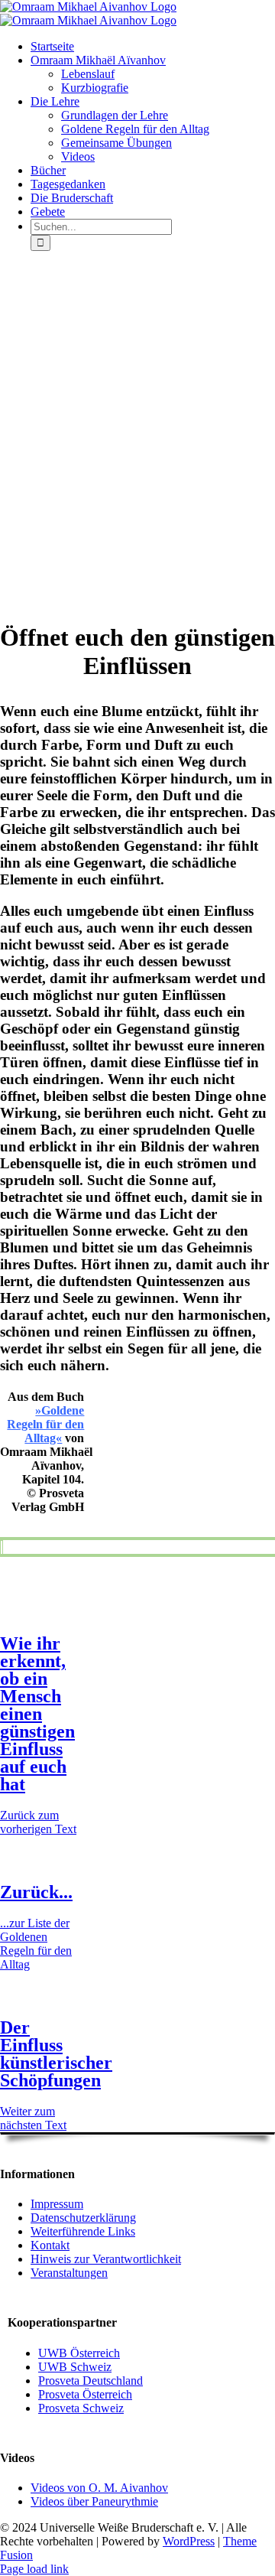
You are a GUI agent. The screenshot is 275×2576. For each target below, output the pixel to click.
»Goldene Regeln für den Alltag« (45, 1424)
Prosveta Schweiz (81, 2408)
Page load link (34, 2569)
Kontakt (50, 2245)
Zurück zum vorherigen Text (38, 1822)
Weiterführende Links (83, 2231)
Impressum (57, 2204)
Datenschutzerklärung (83, 2218)
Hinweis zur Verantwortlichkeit (106, 2259)
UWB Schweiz (75, 2367)
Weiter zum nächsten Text (33, 2118)
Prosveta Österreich (85, 2394)
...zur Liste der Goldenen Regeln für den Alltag (36, 1944)
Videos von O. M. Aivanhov (99, 2488)
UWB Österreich (79, 2353)
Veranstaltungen (69, 2273)
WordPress (189, 2541)
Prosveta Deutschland (91, 2381)
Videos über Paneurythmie (94, 2501)
